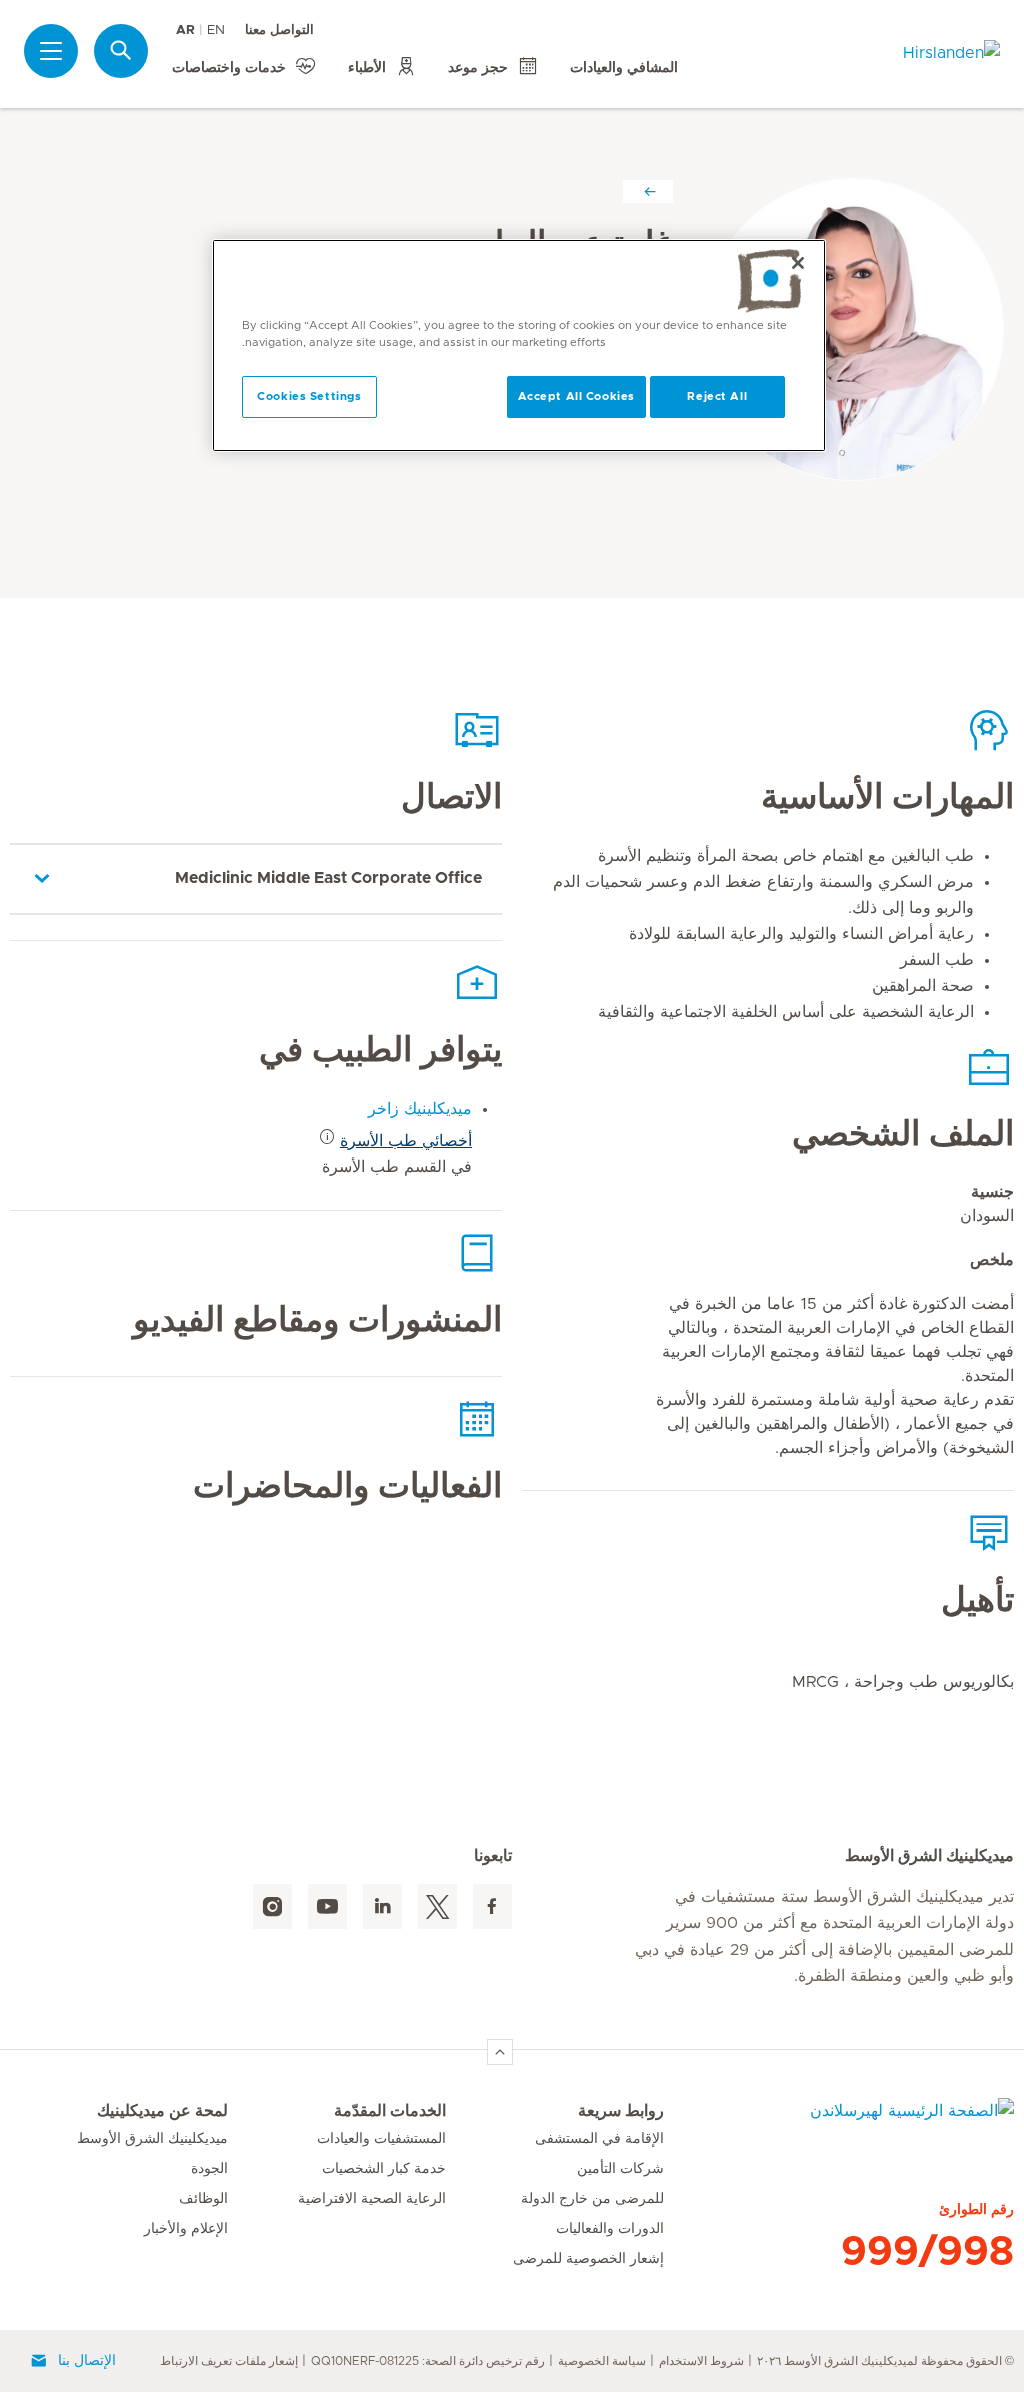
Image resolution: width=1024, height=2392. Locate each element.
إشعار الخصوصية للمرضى (588, 2259)
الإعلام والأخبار (186, 2229)
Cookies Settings (309, 396)
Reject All (717, 396)
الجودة (209, 2169)
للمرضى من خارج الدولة (592, 2199)
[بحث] (121, 50)
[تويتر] (437, 1906)
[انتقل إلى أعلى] (500, 2052)
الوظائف (203, 2199)
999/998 (927, 2252)
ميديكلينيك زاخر (420, 1109)
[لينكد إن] (382, 1906)
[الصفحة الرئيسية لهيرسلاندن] (839, 2123)
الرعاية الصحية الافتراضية (372, 2199)
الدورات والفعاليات (610, 2229)
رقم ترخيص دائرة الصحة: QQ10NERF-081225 (428, 2361)
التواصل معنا (279, 30)
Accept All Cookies (576, 396)
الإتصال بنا (87, 2361)
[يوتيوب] (327, 1906)
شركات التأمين (620, 2169)
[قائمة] (51, 51)
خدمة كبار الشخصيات (384, 2169)
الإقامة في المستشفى (599, 2139)
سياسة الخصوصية (602, 2361)
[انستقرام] (272, 1906)
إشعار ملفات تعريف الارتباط (229, 2361)
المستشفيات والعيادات (381, 2139)
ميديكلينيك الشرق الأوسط (152, 2139)
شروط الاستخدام (701, 2361)
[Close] (798, 263)
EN (216, 30)
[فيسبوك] (492, 1906)
